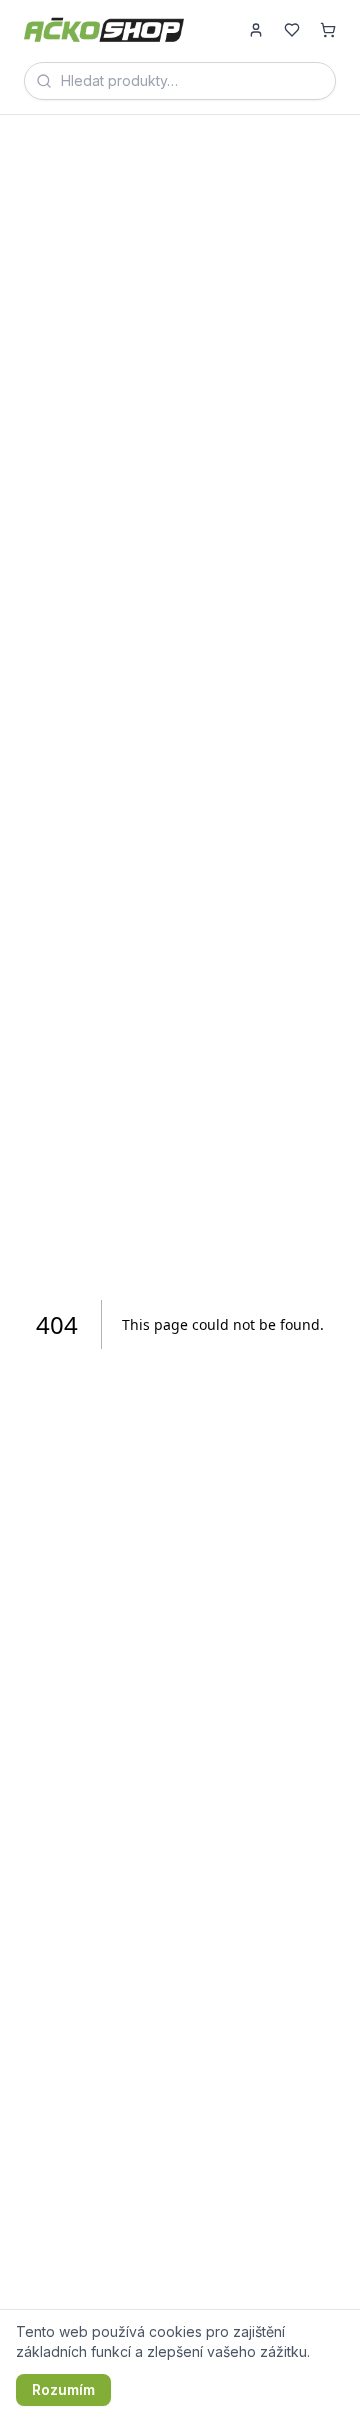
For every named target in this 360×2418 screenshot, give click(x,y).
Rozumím (63, 2389)
